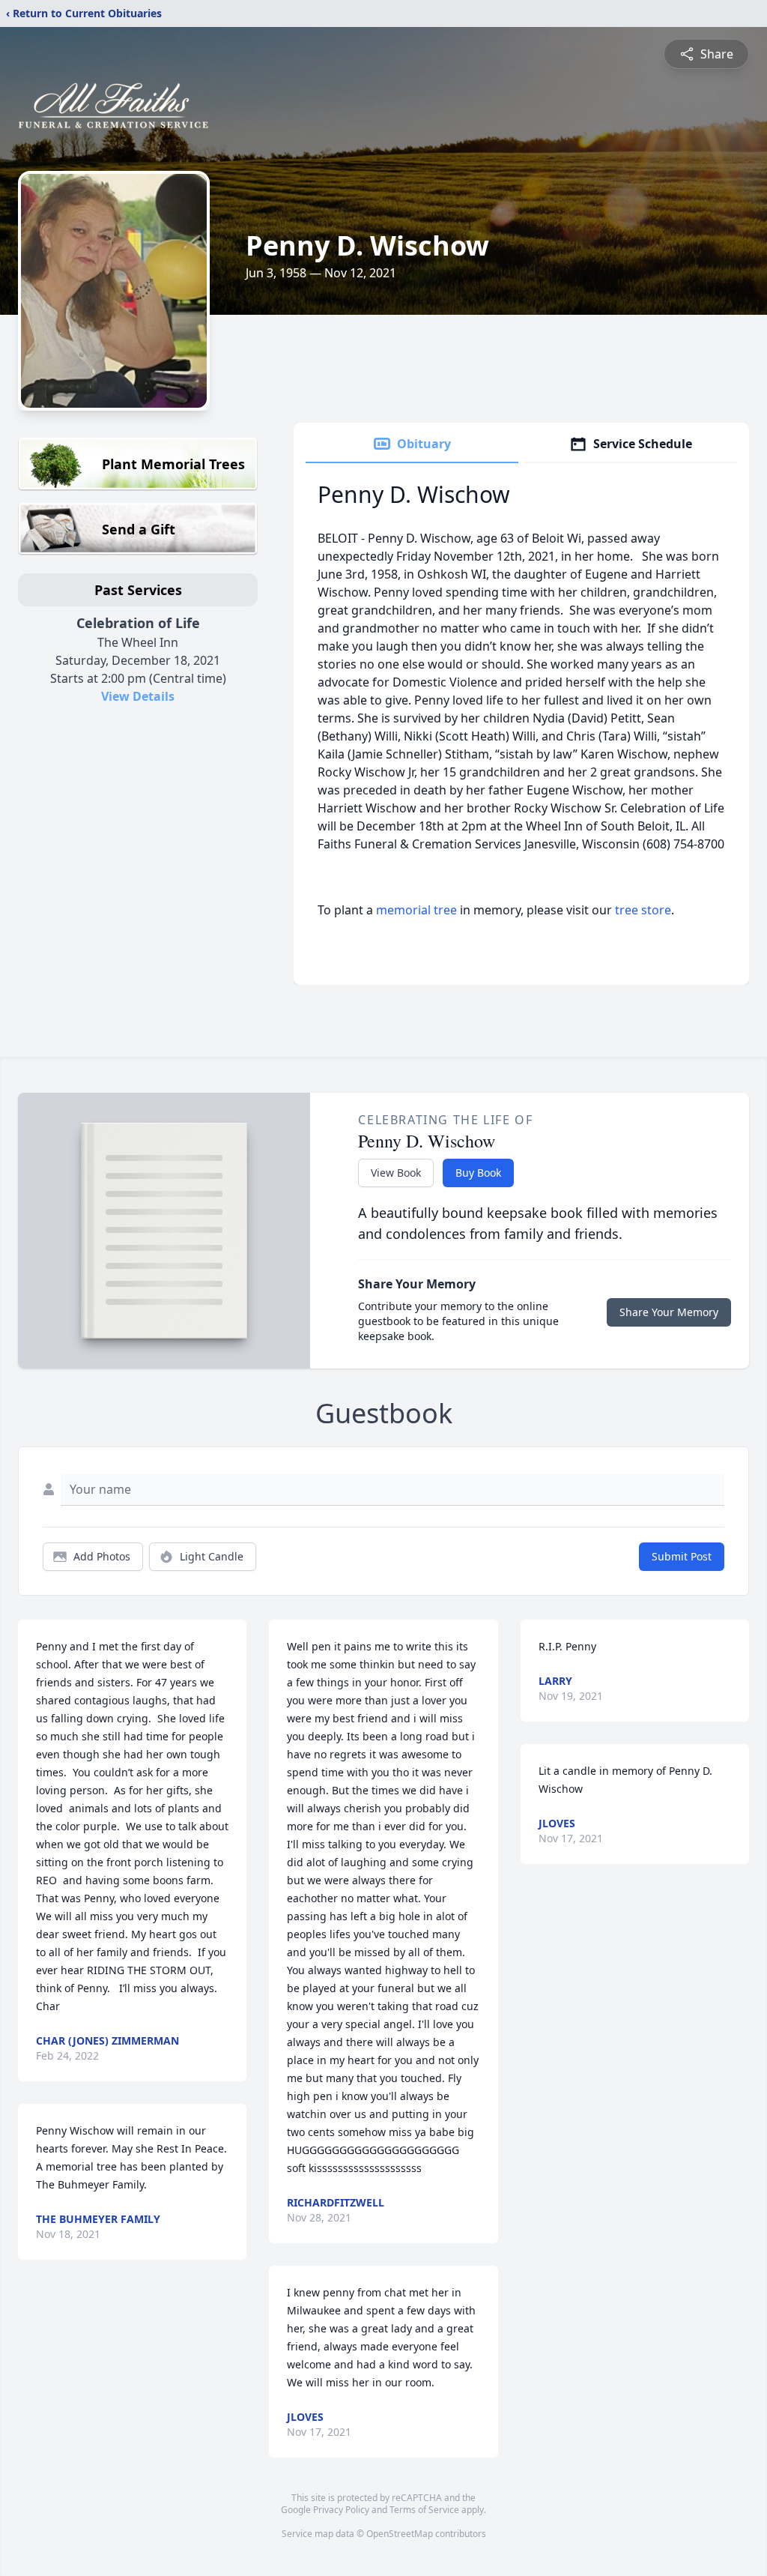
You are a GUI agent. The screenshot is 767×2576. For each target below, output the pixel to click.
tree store (643, 910)
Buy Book (478, 1173)
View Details (138, 696)
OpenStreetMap (400, 2534)
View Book (396, 1173)
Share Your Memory (669, 1312)
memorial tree (416, 910)
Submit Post (682, 1556)
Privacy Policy (341, 2510)
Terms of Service (424, 2510)
